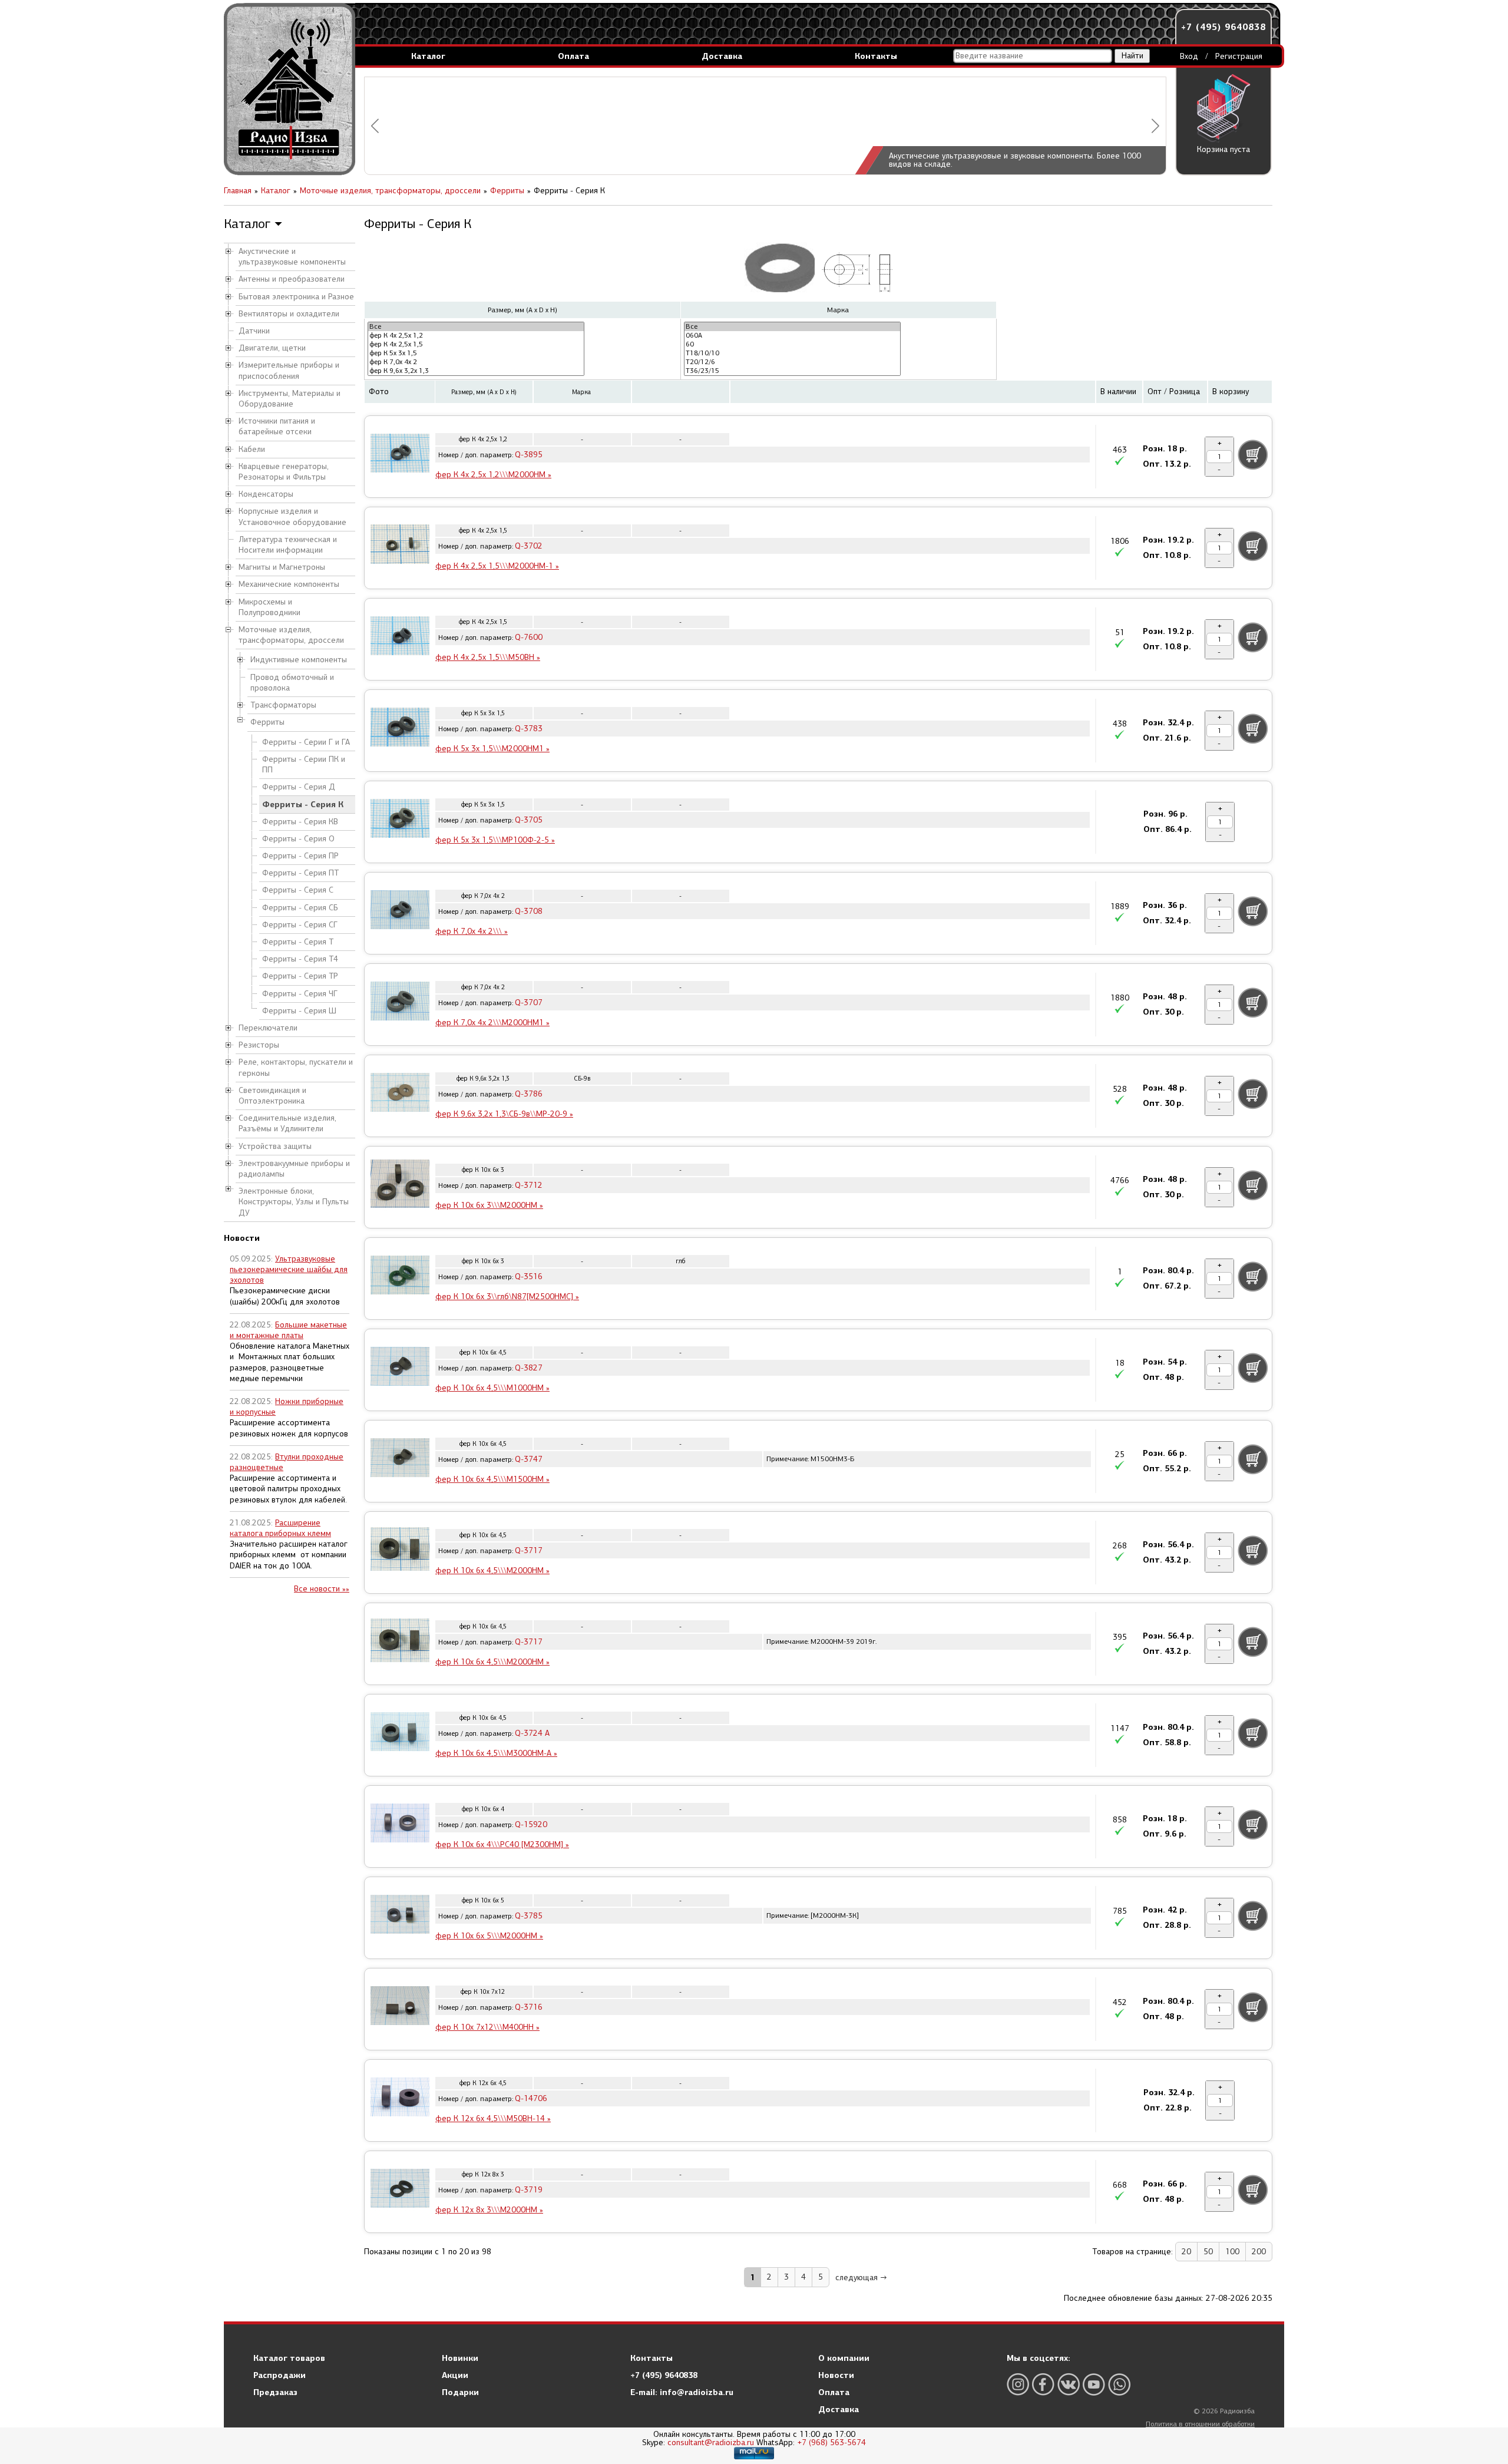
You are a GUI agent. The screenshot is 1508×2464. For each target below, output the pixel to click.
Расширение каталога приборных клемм (280, 1528)
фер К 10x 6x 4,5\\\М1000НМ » (492, 1388)
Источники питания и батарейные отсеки (277, 426)
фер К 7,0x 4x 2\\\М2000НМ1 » (492, 1023)
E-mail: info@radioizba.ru (682, 2392)
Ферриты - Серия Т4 (300, 959)
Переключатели (268, 1028)
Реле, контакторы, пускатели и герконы (296, 1067)
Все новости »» (322, 1589)
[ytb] (1094, 2384)
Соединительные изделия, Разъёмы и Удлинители (287, 1123)
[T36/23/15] (792, 371)
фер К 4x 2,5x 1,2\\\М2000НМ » (493, 475)
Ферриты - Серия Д (299, 787)
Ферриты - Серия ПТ (300, 873)
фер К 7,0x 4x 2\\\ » (472, 931)
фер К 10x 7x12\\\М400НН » (487, 2027)
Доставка (722, 56)
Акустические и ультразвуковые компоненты (292, 257)
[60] (792, 344)
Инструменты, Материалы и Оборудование (290, 399)
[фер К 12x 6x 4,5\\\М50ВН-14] (400, 2099)
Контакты (876, 56)
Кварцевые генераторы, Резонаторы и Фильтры (284, 472)
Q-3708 (529, 911)
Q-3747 (529, 1459)
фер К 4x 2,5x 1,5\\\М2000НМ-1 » (497, 566)
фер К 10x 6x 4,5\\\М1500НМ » (492, 1479)
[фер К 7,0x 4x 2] (476, 362)
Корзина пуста (1223, 149)
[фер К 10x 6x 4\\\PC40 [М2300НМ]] (400, 1825)
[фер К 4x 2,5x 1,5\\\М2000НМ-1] (400, 546)
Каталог (428, 56)
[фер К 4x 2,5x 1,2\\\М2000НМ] (400, 455)
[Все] (476, 327)
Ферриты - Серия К (303, 804)
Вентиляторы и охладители (289, 314)
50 (1208, 2252)
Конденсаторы (266, 494)
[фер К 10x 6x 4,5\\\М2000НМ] (400, 1551)
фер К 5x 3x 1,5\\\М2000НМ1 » (492, 749)
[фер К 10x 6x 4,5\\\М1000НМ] (400, 1368)
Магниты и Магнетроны (282, 567)
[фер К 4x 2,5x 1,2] (476, 336)
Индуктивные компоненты (299, 660)
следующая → (861, 2278)
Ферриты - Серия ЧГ (300, 994)
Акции (455, 2375)
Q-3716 (529, 2007)
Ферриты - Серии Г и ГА (306, 742)
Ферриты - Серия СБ (300, 908)
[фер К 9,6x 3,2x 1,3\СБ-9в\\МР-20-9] (400, 1094)
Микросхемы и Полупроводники (269, 607)
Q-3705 (529, 820)
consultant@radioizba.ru (711, 2442)
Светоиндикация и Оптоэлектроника (272, 1096)
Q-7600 (529, 637)
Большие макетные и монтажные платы (288, 1330)
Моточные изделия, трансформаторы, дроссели (291, 635)
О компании (844, 2358)
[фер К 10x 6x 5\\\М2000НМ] (400, 1916)
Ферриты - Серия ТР (300, 976)
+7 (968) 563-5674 (831, 2442)
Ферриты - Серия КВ (300, 822)
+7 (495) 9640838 (1223, 27)
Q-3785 (529, 1916)
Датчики (254, 331)
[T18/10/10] (792, 353)
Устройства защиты (275, 1146)
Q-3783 (529, 729)
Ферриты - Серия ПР (300, 856)
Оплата (573, 56)
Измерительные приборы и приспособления (289, 370)
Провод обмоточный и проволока (292, 683)
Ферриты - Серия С (298, 890)
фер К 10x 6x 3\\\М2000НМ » (489, 1205)
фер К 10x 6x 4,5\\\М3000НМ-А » (496, 1753)
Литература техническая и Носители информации (288, 545)
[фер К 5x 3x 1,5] (476, 353)
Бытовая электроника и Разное (296, 297)
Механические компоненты (289, 584)
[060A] (792, 336)
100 (1232, 2252)
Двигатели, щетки (272, 348)
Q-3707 (529, 1003)
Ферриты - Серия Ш (299, 1011)
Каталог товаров (289, 2358)
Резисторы (259, 1045)
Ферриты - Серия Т (298, 942)
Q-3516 (529, 1276)
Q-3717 (529, 1550)
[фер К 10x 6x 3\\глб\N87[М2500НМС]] (400, 1277)
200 (1259, 2252)
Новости (836, 2375)
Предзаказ (275, 2392)
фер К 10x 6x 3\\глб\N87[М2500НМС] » (507, 1297)
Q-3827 (529, 1368)
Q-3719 (529, 2190)
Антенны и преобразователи (292, 279)
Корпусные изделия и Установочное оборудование (292, 516)
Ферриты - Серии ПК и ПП (304, 764)
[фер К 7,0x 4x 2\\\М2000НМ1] (400, 1003)
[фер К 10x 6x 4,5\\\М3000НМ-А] (400, 1733)
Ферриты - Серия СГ (300, 925)
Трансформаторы (283, 705)
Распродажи (280, 2375)
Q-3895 (529, 455)
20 (1186, 2252)
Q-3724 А (532, 1733)
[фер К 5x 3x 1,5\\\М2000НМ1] (400, 729)
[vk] (1069, 2384)
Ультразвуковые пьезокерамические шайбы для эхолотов (289, 1269)
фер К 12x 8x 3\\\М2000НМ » (489, 2210)
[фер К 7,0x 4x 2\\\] (400, 911)
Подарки (460, 2392)
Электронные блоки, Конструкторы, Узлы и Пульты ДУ (294, 1202)
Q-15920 (531, 1824)
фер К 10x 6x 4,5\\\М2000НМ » (492, 1570)
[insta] (1018, 2384)
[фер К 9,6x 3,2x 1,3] (476, 371)
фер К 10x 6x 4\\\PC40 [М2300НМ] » (502, 1844)
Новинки (460, 2358)
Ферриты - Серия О (298, 839)
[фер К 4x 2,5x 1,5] (476, 344)
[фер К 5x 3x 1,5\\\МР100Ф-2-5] (400, 820)
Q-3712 (529, 1185)
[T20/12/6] (792, 362)
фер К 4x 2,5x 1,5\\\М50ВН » (488, 657)
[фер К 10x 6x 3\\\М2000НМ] (400, 1185)
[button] (375, 126)
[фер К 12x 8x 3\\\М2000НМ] (400, 2190)
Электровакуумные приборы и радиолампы (294, 1169)
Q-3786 (529, 1094)
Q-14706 (531, 2098)
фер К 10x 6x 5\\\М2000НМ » (489, 1936)
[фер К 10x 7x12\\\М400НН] (400, 2007)
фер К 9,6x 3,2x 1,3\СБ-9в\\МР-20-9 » (504, 1114)
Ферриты (267, 722)
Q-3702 (529, 546)
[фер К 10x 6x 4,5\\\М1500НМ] (400, 1459)
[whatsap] (1119, 2384)
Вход (1189, 56)
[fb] (1043, 2384)
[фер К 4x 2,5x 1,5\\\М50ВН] (400, 638)
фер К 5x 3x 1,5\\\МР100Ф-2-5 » (495, 840)
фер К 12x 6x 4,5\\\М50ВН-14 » (493, 2118)
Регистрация (1239, 56)
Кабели (252, 449)
